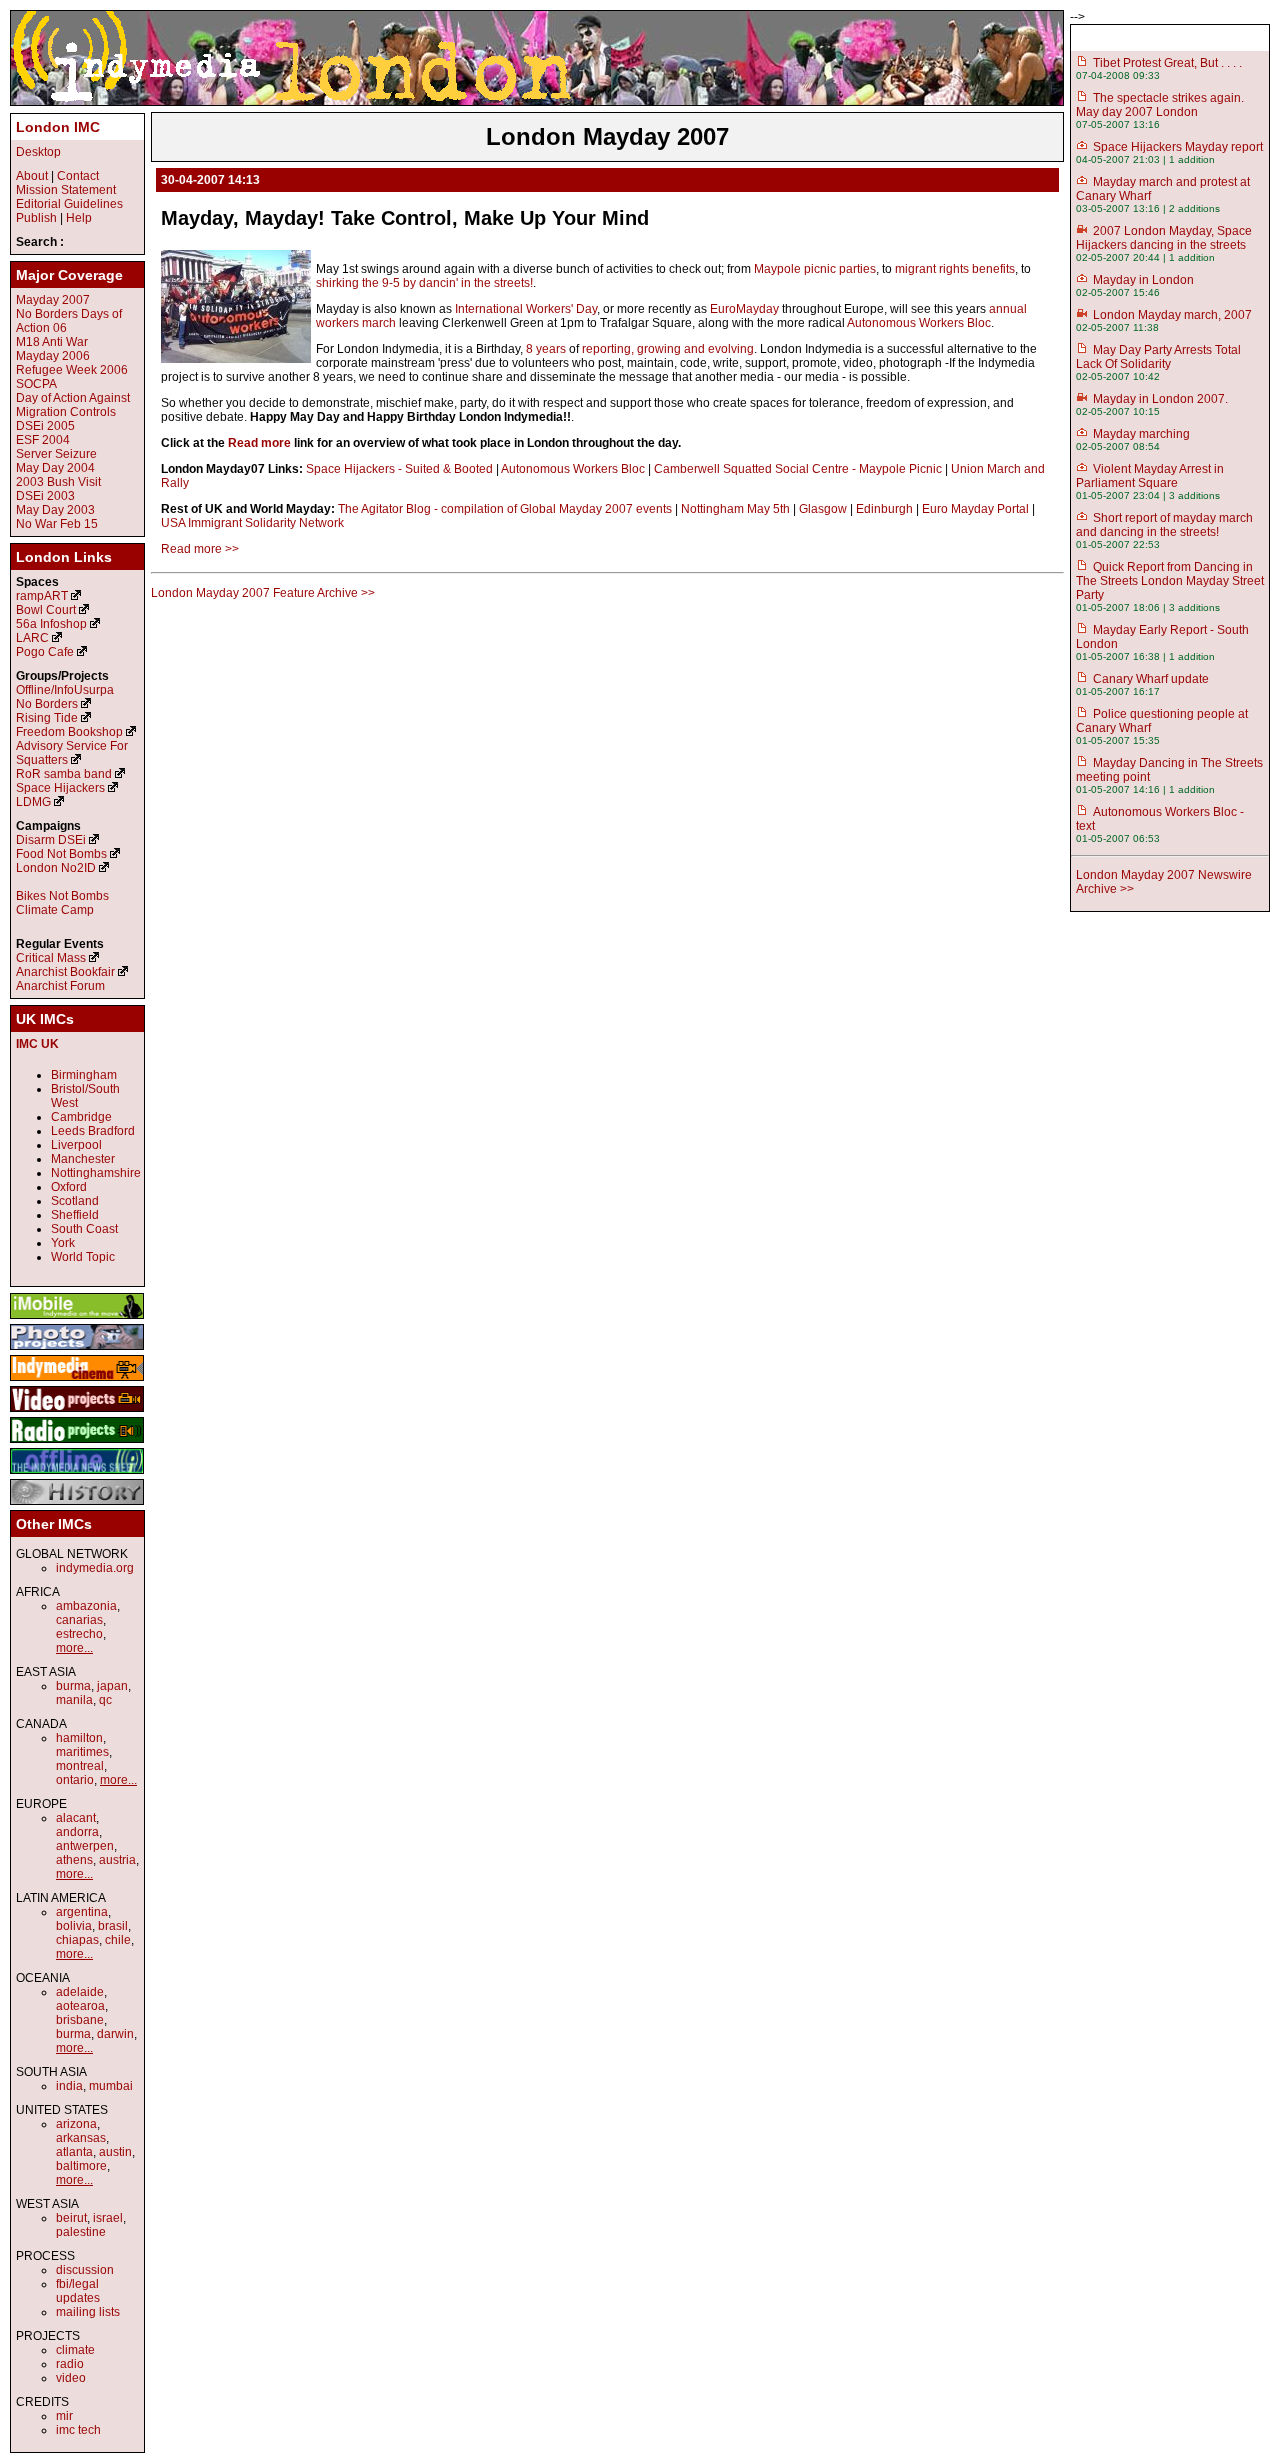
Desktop (38, 152)
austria (117, 1860)
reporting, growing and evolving (668, 349)
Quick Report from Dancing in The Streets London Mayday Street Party (1170, 581)
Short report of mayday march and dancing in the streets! (1164, 525)
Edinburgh (884, 509)
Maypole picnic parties (815, 269)
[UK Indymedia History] (77, 1506)
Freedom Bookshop (69, 732)
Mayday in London (1143, 280)
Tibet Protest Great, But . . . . (1167, 63)
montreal (80, 1766)
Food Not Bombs (61, 854)
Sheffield (75, 1215)
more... (74, 1648)
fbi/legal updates (78, 2291)
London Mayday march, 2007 (1172, 315)
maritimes (82, 1752)
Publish (36, 218)
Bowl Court (46, 610)
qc (105, 1700)
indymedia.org (95, 1568)
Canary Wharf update (1151, 679)
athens (74, 1860)
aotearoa (80, 2006)
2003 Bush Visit (58, 482)
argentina (82, 1912)
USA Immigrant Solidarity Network (252, 523)
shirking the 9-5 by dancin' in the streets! (424, 283)
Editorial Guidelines (69, 204)
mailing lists (88, 2312)
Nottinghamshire (96, 1173)
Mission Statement (66, 190)
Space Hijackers (60, 788)
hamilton (79, 1738)
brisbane (80, 2020)
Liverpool (76, 1145)
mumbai (111, 2086)
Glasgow (823, 509)
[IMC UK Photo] (77, 1351)
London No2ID (56, 868)
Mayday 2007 (53, 300)
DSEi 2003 (45, 496)
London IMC (58, 127)
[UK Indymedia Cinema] (77, 1382)
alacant (76, 1818)
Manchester (83, 1159)
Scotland (75, 1201)
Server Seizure (56, 454)
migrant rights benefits (955, 269)
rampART (42, 596)
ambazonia (86, 1606)
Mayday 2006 (53, 356)
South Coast (84, 1229)
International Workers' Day (526, 309)
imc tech (78, 2430)
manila (74, 1700)
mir (64, 2416)
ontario (75, 1780)
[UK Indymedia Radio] (77, 1444)
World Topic (83, 1257)
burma (73, 1686)
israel (108, 2218)
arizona (76, 2124)
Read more (259, 443)
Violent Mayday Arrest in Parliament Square (1150, 476)
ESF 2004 (43, 440)
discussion (85, 2270)
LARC (32, 638)
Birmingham (84, 1075)
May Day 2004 (55, 468)
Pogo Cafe (45, 652)
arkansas (81, 2138)
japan (112, 1686)
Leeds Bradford (93, 1131)
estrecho (79, 1634)
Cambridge (81, 1117)
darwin (115, 2034)
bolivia (74, 1926)
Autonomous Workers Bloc (919, 323)
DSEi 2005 (45, 426)
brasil (113, 1926)
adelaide (80, 1992)
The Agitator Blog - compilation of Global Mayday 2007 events (505, 509)
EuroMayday (744, 309)
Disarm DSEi (51, 840)
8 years (546, 349)
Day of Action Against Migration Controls (73, 405)
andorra (77, 1832)
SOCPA (36, 384)
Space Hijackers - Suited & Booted (399, 469)
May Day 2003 (55, 510)
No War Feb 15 (57, 524)
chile (118, 1940)
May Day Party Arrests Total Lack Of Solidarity (1158, 357)
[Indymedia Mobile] (77, 1320)
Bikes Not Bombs (62, 896)
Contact (78, 176)
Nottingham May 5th (735, 509)
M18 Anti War (52, 342)
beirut (71, 2218)
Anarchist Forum (60, 986)
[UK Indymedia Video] (77, 1413)
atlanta (74, 2152)
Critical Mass (51, 958)
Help (79, 218)
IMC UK (37, 1044)
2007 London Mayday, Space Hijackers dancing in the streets (1164, 238)
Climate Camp (55, 910)
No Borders (47, 704)
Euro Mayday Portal (975, 509)
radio (70, 2364)
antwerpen (85, 1846)
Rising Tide (48, 718)
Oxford (69, 1187)
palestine (81, 2232)
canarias (79, 1620)
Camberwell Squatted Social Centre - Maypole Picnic (798, 469)
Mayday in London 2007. (1160, 399)
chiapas (77, 1940)
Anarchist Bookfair (65, 972)
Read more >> (200, 549)
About (32, 176)
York (63, 1243)
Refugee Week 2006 (72, 370)
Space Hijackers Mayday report (1178, 147)
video (71, 2378)
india (69, 2086)
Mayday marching (1141, 434)
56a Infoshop (51, 624)
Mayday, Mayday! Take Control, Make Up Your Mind (405, 218)
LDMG (33, 802)
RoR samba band (64, 774)
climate (75, 2350)
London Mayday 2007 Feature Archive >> (263, 593)
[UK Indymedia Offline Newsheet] (77, 1475)
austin (115, 2152)
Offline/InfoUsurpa (65, 690)
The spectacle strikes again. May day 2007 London (1160, 105)
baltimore (81, 2166)
